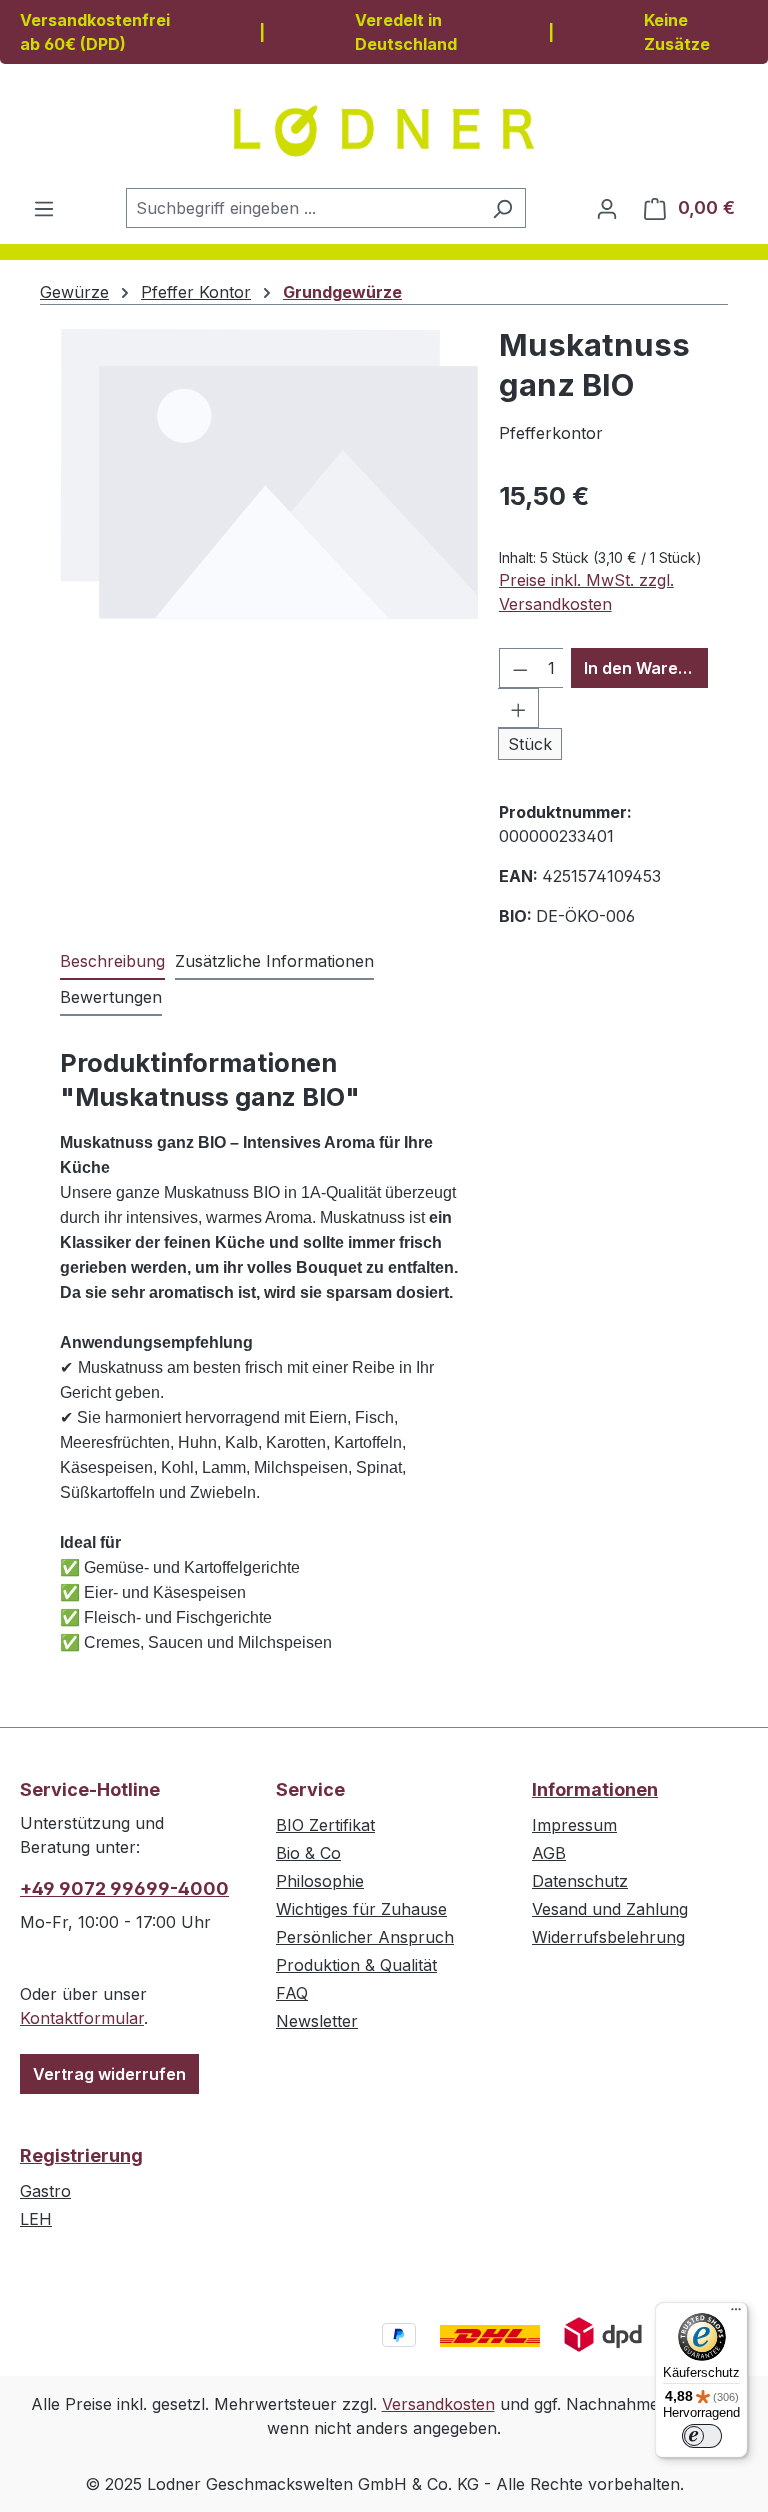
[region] (269, 540)
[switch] (702, 2436)
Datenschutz (580, 1881)
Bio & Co (308, 1853)
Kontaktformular (82, 2018)
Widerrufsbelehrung (608, 1937)
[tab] (112, 962)
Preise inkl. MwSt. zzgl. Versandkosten (586, 592)
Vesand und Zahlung (610, 1909)
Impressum (574, 1825)
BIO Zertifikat (325, 1825)
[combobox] (303, 208)
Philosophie (320, 1881)
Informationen (595, 1789)
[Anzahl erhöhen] (519, 708)
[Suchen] (502, 208)
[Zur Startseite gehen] (384, 131)
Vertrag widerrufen (109, 2074)
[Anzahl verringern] (520, 668)
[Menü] (44, 208)
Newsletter (317, 2021)
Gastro (45, 2191)
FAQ (292, 1993)
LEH (36, 2219)
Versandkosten (438, 2404)
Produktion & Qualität (356, 1965)
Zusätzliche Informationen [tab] (274, 961)
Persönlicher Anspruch (365, 1937)
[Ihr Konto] (607, 208)
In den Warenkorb (646, 668)
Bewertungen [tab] (111, 997)
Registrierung (81, 2155)
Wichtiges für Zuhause (361, 1909)
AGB (549, 1853)
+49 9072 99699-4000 (124, 1888)
